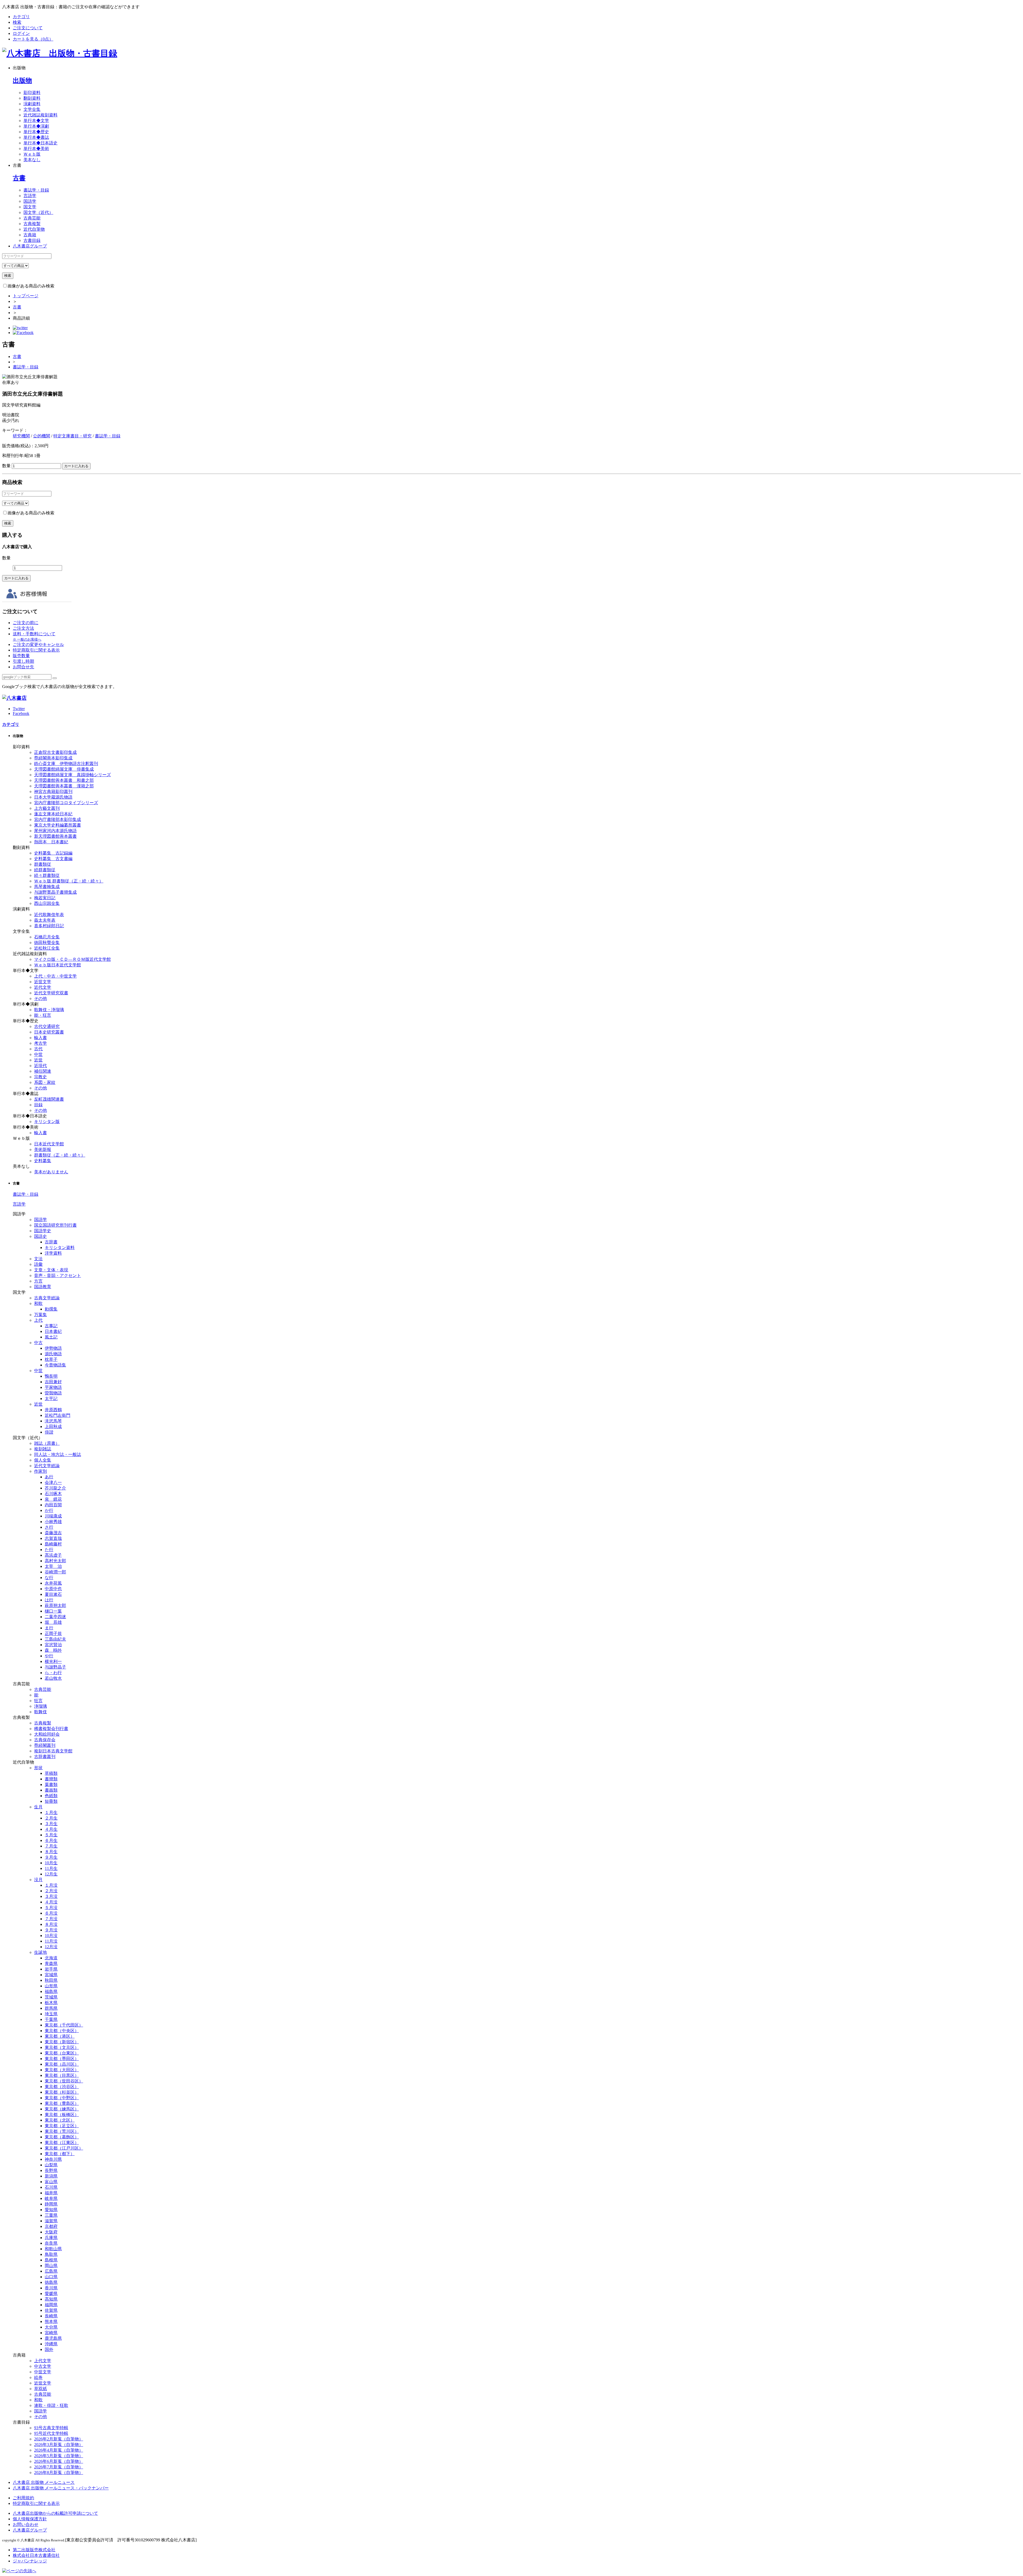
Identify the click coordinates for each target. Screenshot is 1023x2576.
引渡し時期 (23, 661)
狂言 (38, 1701)
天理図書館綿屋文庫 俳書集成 (64, 769)
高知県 (51, 2299)
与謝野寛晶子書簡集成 (55, 892)
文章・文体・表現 (51, 1270)
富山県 (51, 2182)
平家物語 (53, 1387)
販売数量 (21, 656)
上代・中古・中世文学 (55, 976)
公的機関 (42, 436)
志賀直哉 (53, 1538)
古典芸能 (32, 218)
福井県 (51, 2193)
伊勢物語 (53, 1348)
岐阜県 (51, 2198)
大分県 (51, 2327)
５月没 (51, 1908)
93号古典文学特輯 (51, 2428)
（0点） (33, 39)
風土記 (51, 1337)
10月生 (51, 1863)
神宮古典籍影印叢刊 (53, 791)
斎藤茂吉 (53, 1533)
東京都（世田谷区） (64, 2081)
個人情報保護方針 (30, 2519)
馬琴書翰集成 (47, 887)
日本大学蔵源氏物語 (53, 797)
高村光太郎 (55, 1561)
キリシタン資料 (60, 1248)
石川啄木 (53, 1494)
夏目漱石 (53, 1594)
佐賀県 (51, 2310)
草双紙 (40, 2389)
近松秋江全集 (47, 948)
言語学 (30, 196)
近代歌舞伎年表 (49, 915)
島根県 (51, 2260)
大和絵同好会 (47, 1734)
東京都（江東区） (62, 2142)
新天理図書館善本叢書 (55, 836)
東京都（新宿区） (62, 2042)
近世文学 (43, 982)
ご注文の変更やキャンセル (38, 644)
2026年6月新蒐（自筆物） (59, 2461)
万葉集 (40, 1315)
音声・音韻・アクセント (58, 1275)
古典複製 (32, 224)
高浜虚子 (53, 1555)
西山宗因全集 (47, 903)
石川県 (51, 2187)
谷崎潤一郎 (55, 1572)
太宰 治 (53, 1566)
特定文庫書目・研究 (72, 436)
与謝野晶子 (55, 1667)
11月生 (51, 1868)
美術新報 (43, 1149)
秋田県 (51, 1980)
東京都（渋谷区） (62, 2087)
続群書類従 (45, 870)
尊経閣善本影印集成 (53, 758)
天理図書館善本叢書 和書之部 (64, 780)
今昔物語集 (55, 1365)
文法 (38, 1259)
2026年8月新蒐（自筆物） (59, 2473)
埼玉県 (51, 2014)
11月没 (51, 1941)
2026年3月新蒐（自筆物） (59, 2445)
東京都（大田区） (62, 2070)
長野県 (51, 2170)
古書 (19, 178)
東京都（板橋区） (62, 2115)
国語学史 (43, 1231)
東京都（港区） (60, 2036)
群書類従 (43, 864)
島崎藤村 (53, 1544)
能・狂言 (43, 1015)
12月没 (51, 1947)
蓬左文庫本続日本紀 (53, 814)
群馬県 (51, 2008)
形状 (38, 1768)
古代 (38, 1049)
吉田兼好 (53, 1382)
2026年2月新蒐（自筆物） (59, 2439)
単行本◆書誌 (36, 137)
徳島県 (51, 2282)
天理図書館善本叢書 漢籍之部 (64, 786)
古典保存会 (45, 1740)
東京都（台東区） (62, 2053)
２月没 (51, 1891)
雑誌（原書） (47, 1443)
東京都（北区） (60, 2120)
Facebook (21, 713)
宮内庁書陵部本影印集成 (58, 819)
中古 (38, 1343)
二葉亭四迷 (55, 1617)
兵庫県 (51, 2238)
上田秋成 (53, 1427)
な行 (49, 1578)
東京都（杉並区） (62, 2092)
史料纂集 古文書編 (53, 859)
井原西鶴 (53, 1410)
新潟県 (51, 2176)
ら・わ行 (53, 1673)
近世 (38, 1060)
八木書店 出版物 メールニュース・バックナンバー (61, 2488)
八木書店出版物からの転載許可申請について (55, 2513)
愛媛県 (51, 2294)
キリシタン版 (47, 1122)
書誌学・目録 (36, 190)
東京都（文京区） (62, 2047)
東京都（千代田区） (64, 2025)
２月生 (51, 1818)
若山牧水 (53, 1678)
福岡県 (51, 2305)
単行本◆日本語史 (40, 143)
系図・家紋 (45, 1082)
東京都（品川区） (62, 2064)
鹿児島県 (53, 2338)
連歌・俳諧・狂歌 (51, 2405)
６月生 (51, 1840)
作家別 (40, 1471)
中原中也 (53, 1589)
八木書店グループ (30, 2530)
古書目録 (32, 240)
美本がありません (51, 1172)
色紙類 (51, 1796)
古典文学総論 (47, 1298)
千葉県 (51, 2019)
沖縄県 (51, 2344)
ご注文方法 (23, 628)
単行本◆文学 (36, 121)
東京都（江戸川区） (64, 2148)
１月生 (51, 1812)
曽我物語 (53, 1393)
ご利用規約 (23, 2498)
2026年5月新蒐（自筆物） (59, 2456)
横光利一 (53, 1661)
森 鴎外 (53, 1650)
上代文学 (43, 2361)
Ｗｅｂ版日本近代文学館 (58, 965)
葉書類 (51, 1785)
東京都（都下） (60, 2154)
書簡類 (51, 1779)
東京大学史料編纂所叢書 (58, 825)
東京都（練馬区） (62, 2109)
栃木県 (51, 2003)
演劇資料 (32, 104)
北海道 (51, 1958)
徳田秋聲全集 (47, 943)
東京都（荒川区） (62, 2131)
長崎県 (51, 2316)
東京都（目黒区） (62, 2075)
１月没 (51, 1885)
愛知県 (51, 2210)
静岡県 (51, 2204)
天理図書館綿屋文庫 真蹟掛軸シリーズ (72, 775)
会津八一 (53, 1482)
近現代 (40, 1066)
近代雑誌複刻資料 (40, 115)
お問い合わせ (26, 2524)
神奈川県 (53, 2159)
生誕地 (40, 1952)
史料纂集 (43, 1161)
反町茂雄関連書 (49, 1099)
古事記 (51, 1326)
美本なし (32, 160)
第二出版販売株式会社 (34, 2550)
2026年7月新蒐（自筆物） (59, 2467)
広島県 (51, 2271)
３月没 (51, 1896)
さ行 (49, 1527)
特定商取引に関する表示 (36, 650)
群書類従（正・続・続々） (60, 1155)
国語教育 (43, 1287)
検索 (17, 22)
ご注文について (28, 28)
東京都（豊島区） (62, 2103)
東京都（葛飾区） (62, 2137)
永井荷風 (53, 1583)
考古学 (40, 1043)
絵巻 (38, 2377)
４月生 (51, 1829)
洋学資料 (53, 1253)
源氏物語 (53, 1354)
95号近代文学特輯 (51, 2433)
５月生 (51, 1835)
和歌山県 (53, 2249)
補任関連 (43, 1071)
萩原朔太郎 (55, 1606)
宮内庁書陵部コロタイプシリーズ (66, 803)
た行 (49, 1550)
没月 (38, 1880)
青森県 (51, 1963)
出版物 (22, 80)
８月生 (51, 1852)
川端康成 (53, 1516)
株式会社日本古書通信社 (36, 2555)
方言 (38, 1281)
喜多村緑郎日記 (49, 926)
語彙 (38, 1264)
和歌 (38, 1303)
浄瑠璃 (40, 1706)
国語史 (40, 1236)
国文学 (30, 207)
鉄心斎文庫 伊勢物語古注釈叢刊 (66, 764)
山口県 (51, 2277)
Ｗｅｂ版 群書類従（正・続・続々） (69, 881)
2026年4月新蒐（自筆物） (59, 2450)
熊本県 (51, 2321)
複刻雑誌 (43, 1449)
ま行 (49, 1628)
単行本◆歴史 (36, 132)
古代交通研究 (47, 1026)
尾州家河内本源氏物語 (55, 831)
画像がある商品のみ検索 (31, 286)
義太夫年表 (45, 920)
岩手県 (51, 1969)
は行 (49, 1600)
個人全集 (43, 1460)
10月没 (51, 1936)
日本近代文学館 (49, 1144)
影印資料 (32, 93)
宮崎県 (51, 2333)
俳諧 (49, 1432)
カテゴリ (21, 17)
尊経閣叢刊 (45, 1745)
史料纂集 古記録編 (53, 853)
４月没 (51, 1902)
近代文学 (43, 987)
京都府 (51, 2226)
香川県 (51, 2288)
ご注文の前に (26, 623)
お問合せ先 (23, 667)
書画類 (51, 1790)
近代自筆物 (34, 229)
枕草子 (51, 1359)
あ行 (49, 1477)
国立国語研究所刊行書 (55, 1225)
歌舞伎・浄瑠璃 (49, 1010)
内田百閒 (53, 1505)
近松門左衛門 (58, 1415)
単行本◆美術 (36, 148)
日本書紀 (53, 1331)
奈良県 (51, 2243)
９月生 (51, 1857)
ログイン (21, 33)
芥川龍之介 (55, 1488)
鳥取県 (51, 2254)
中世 (38, 1054)
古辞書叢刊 (45, 1757)
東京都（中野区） (62, 2098)
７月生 (51, 1846)
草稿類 (51, 1773)
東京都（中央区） (62, 2031)
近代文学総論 (47, 1466)
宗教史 (40, 1077)
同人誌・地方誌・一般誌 (58, 1454)
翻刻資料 (32, 98)
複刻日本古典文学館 (53, 1751)
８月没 (51, 1924)
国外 (49, 2349)
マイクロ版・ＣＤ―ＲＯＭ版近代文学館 (72, 959)
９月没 (51, 1930)
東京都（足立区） (62, 2126)
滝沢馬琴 (53, 1421)
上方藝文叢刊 (47, 808)
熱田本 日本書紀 (51, 842)
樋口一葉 (53, 1611)
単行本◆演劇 (36, 126)
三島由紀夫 (55, 1639)
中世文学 (43, 2372)
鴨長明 (51, 1376)
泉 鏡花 (53, 1499)
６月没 (51, 1913)
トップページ (26, 296)
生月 (38, 1807)
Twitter (19, 709)
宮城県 (51, 1975)
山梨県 (51, 2165)
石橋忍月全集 (47, 937)
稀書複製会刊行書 (51, 1729)
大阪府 (51, 2232)
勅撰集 (51, 1309)
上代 (38, 1320)
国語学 (30, 201)
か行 (49, 1510)
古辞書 (51, 1242)
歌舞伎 (40, 1712)
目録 (38, 1105)
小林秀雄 (53, 1522)
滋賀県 (51, 2221)
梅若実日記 (45, 898)
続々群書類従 (47, 875)
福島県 (51, 1991)
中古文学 (43, 2366)
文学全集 (32, 109)
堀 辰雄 (53, 1622)
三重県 (51, 2215)
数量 (6, 466)
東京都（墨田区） (62, 2059)
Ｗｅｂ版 (32, 154)
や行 (49, 1656)
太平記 (51, 1399)
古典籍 (30, 235)
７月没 (51, 1919)
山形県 (51, 1986)
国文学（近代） (38, 212)
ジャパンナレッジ (30, 2561)
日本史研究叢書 (49, 1032)
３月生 (51, 1824)
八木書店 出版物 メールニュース (44, 2482)
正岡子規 (53, 1633)
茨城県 (51, 1997)
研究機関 (21, 436)
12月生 (51, 1874)
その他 (40, 998)
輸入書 (40, 1038)
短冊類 (51, 1801)
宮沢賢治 (53, 1645)
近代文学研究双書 (51, 993)
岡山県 (51, 2266)
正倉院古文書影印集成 (55, 752)
